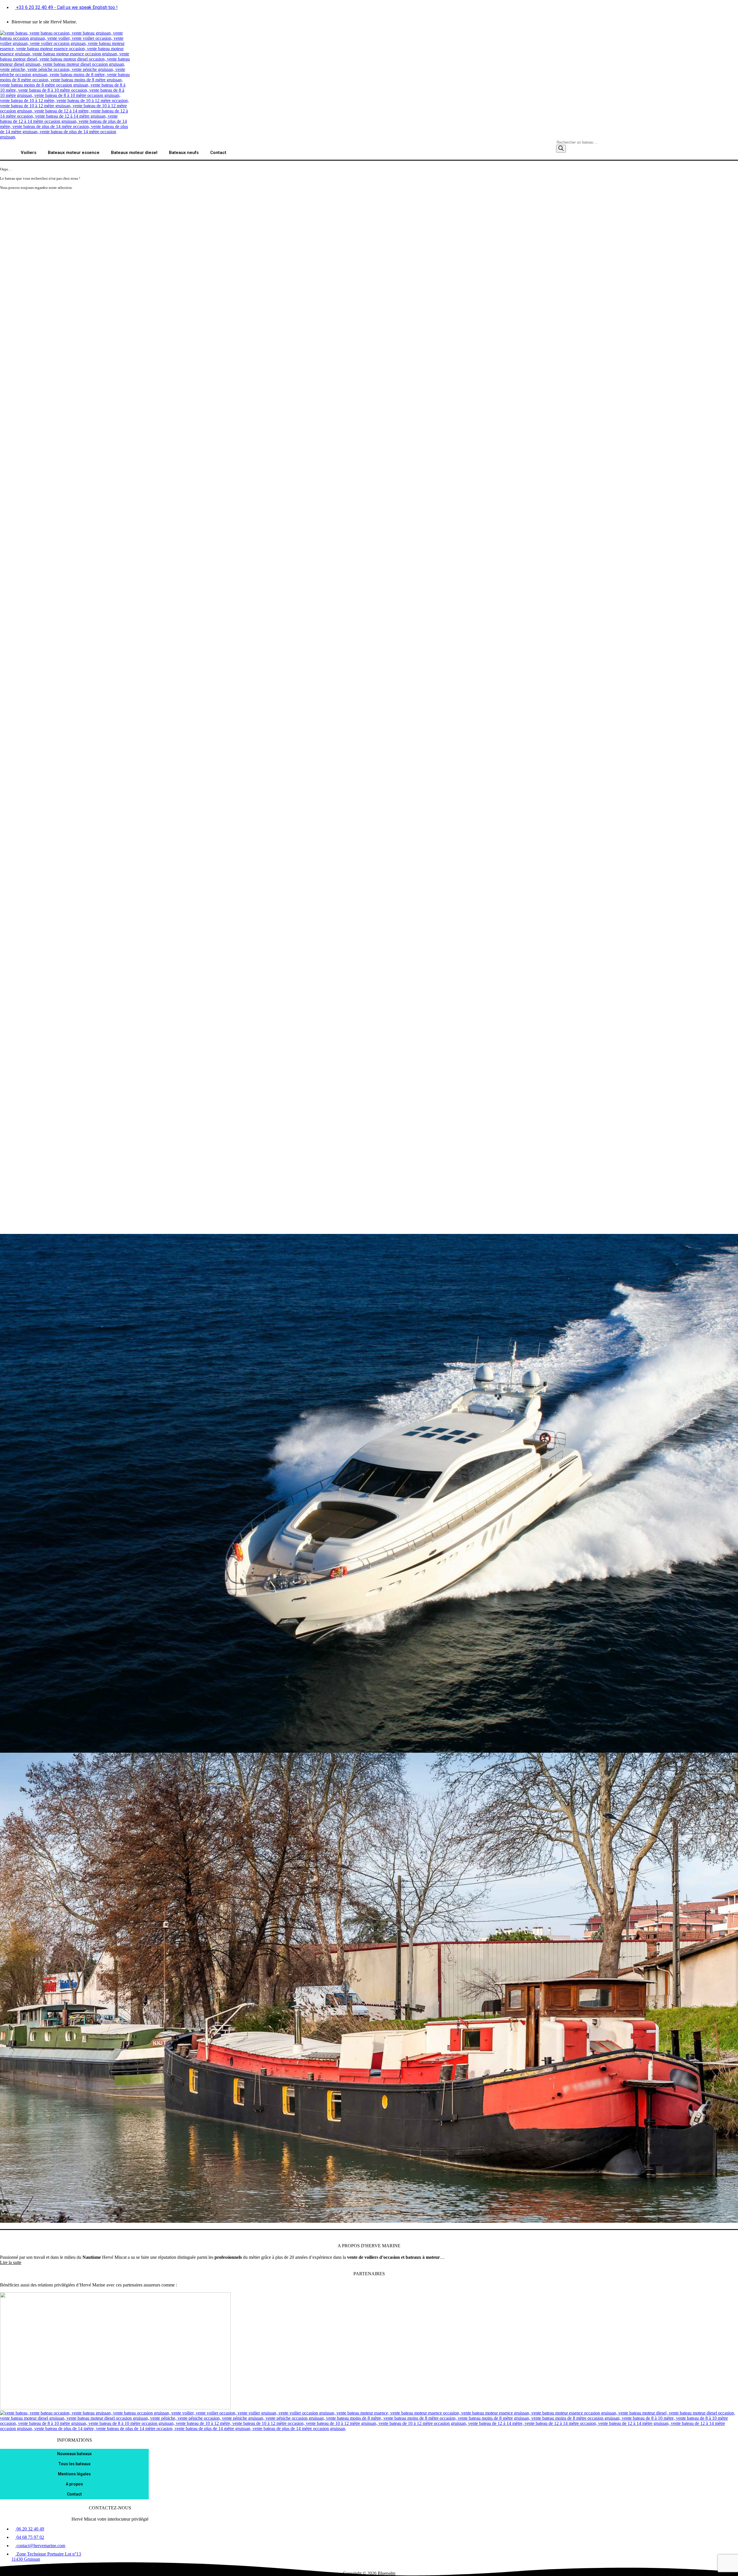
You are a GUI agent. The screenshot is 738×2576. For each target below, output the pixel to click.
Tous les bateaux (74, 2464)
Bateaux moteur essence (74, 153)
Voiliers (29, 153)
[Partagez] (719, 6)
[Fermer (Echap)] (732, 6)
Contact (218, 153)
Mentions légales (74, 2474)
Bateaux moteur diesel (134, 153)
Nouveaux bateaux (74, 2454)
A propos (74, 2484)
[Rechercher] (561, 149)
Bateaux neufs (184, 153)
